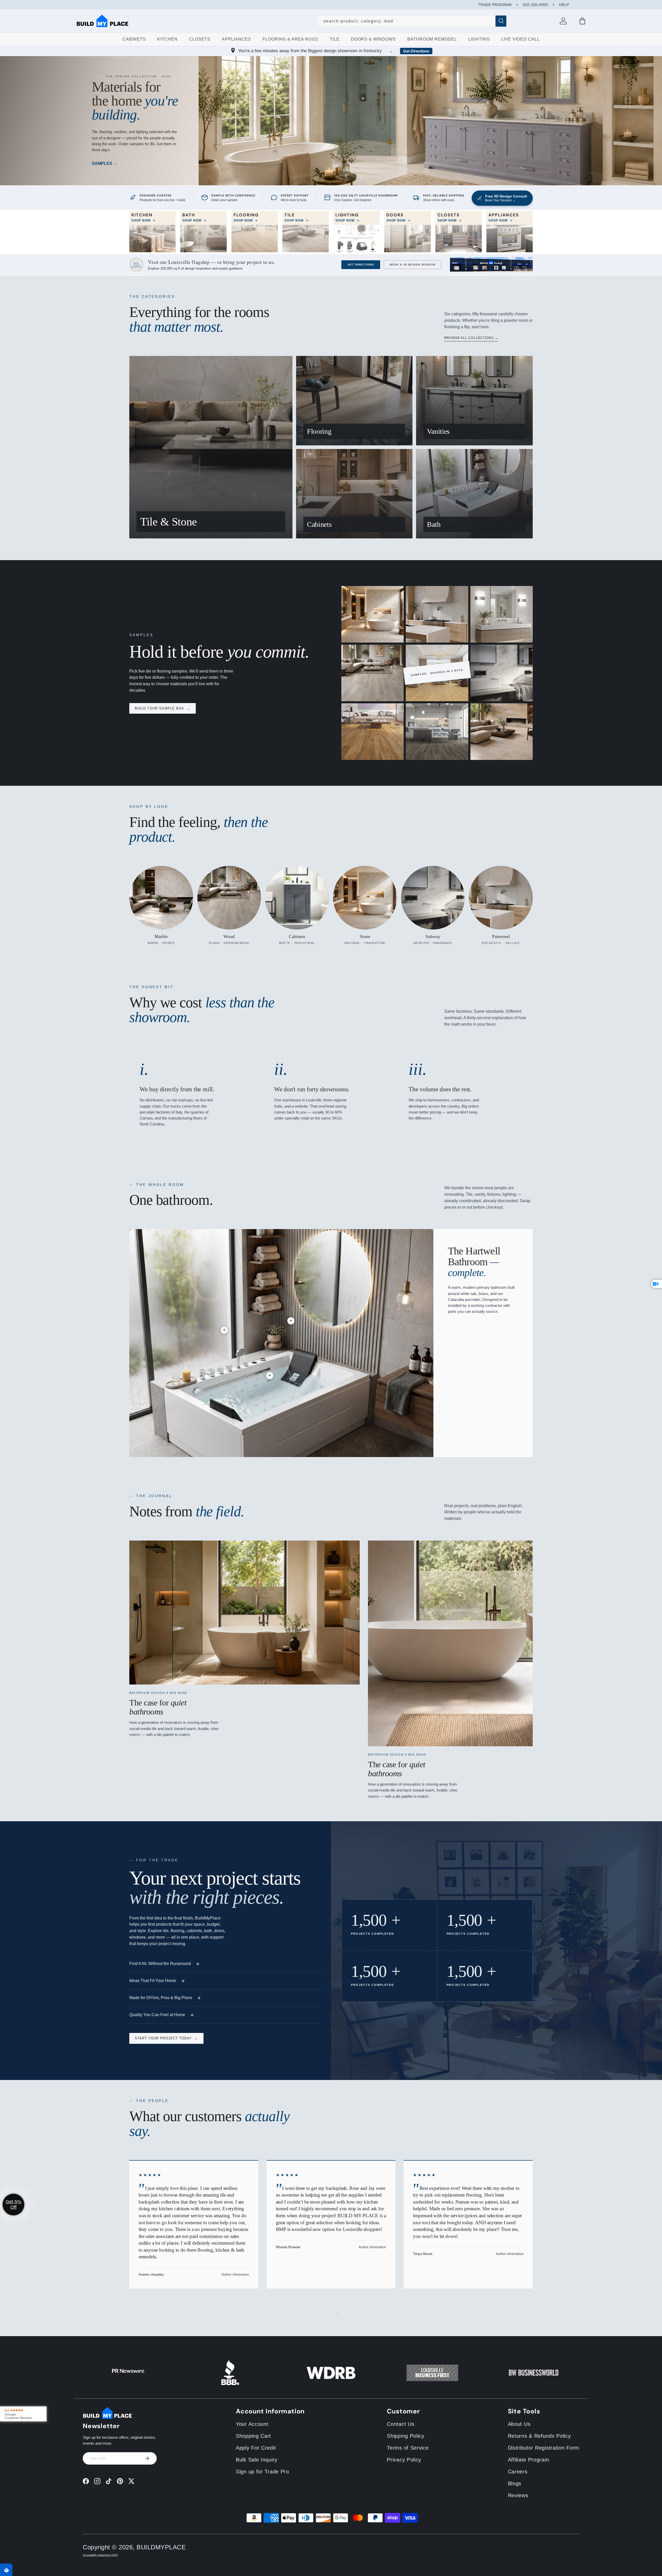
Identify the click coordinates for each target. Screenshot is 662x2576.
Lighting (479, 39)
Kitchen (167, 39)
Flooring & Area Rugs (290, 39)
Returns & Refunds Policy (539, 2436)
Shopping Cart (253, 2436)
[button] (582, 21)
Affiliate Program (529, 2460)
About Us (519, 2424)
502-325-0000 (535, 5)
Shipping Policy (406, 2436)
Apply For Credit (256, 2448)
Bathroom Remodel (432, 39)
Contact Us (401, 2424)
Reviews (518, 2495)
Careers (518, 2472)
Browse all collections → (471, 338)
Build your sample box (163, 708)
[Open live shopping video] (657, 1284)
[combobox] (412, 21)
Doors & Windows (373, 39)
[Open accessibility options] (6, 2570)
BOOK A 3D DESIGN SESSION (412, 265)
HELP (564, 5)
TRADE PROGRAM (495, 5)
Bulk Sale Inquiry (257, 2460)
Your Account (252, 2424)
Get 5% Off (13, 2204)
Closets (200, 39)
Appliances (236, 39)
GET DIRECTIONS (361, 265)
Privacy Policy (404, 2460)
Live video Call (520, 39)
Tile (335, 39)
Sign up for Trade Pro (262, 2472)
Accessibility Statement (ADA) (100, 2555)
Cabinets (134, 39)
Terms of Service (408, 2448)
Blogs (515, 2483)
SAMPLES (103, 163)
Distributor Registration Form (544, 2448)
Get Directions (416, 51)
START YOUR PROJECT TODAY (166, 2038)
